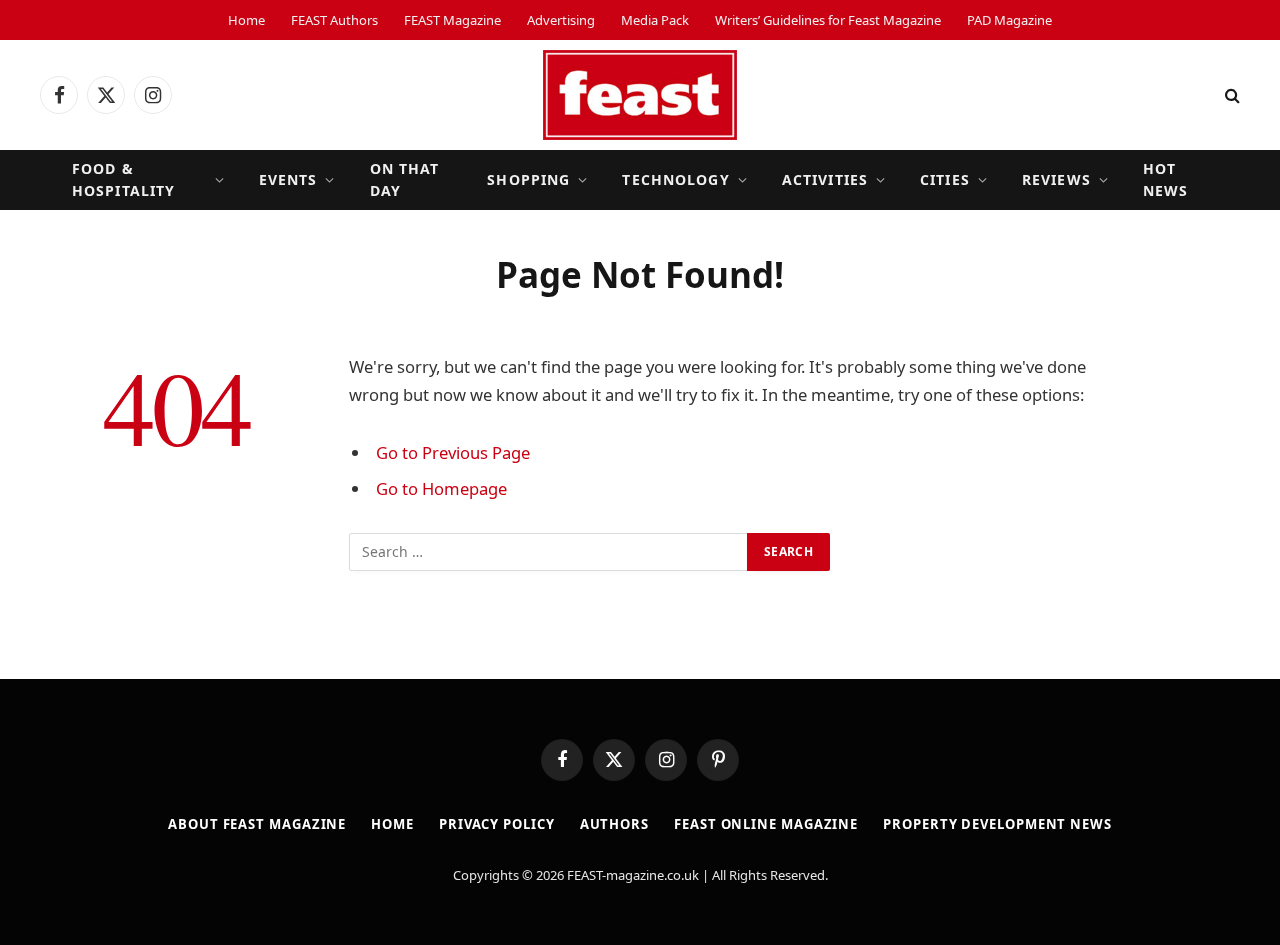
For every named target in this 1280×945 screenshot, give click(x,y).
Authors (614, 824)
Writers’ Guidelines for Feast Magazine (828, 20)
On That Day (405, 179)
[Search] (1230, 95)
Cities (945, 179)
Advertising (561, 20)
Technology (675, 179)
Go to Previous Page (453, 452)
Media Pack (655, 20)
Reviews (1056, 179)
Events (288, 179)
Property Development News (997, 824)
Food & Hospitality (123, 179)
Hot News (1165, 179)
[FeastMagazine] (640, 95)
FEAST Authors (334, 20)
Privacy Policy (497, 824)
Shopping (528, 179)
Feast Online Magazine (766, 824)
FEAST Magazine (452, 20)
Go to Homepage (441, 488)
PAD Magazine (1009, 20)
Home (246, 20)
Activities (825, 179)
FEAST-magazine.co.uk (633, 875)
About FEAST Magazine (257, 824)
